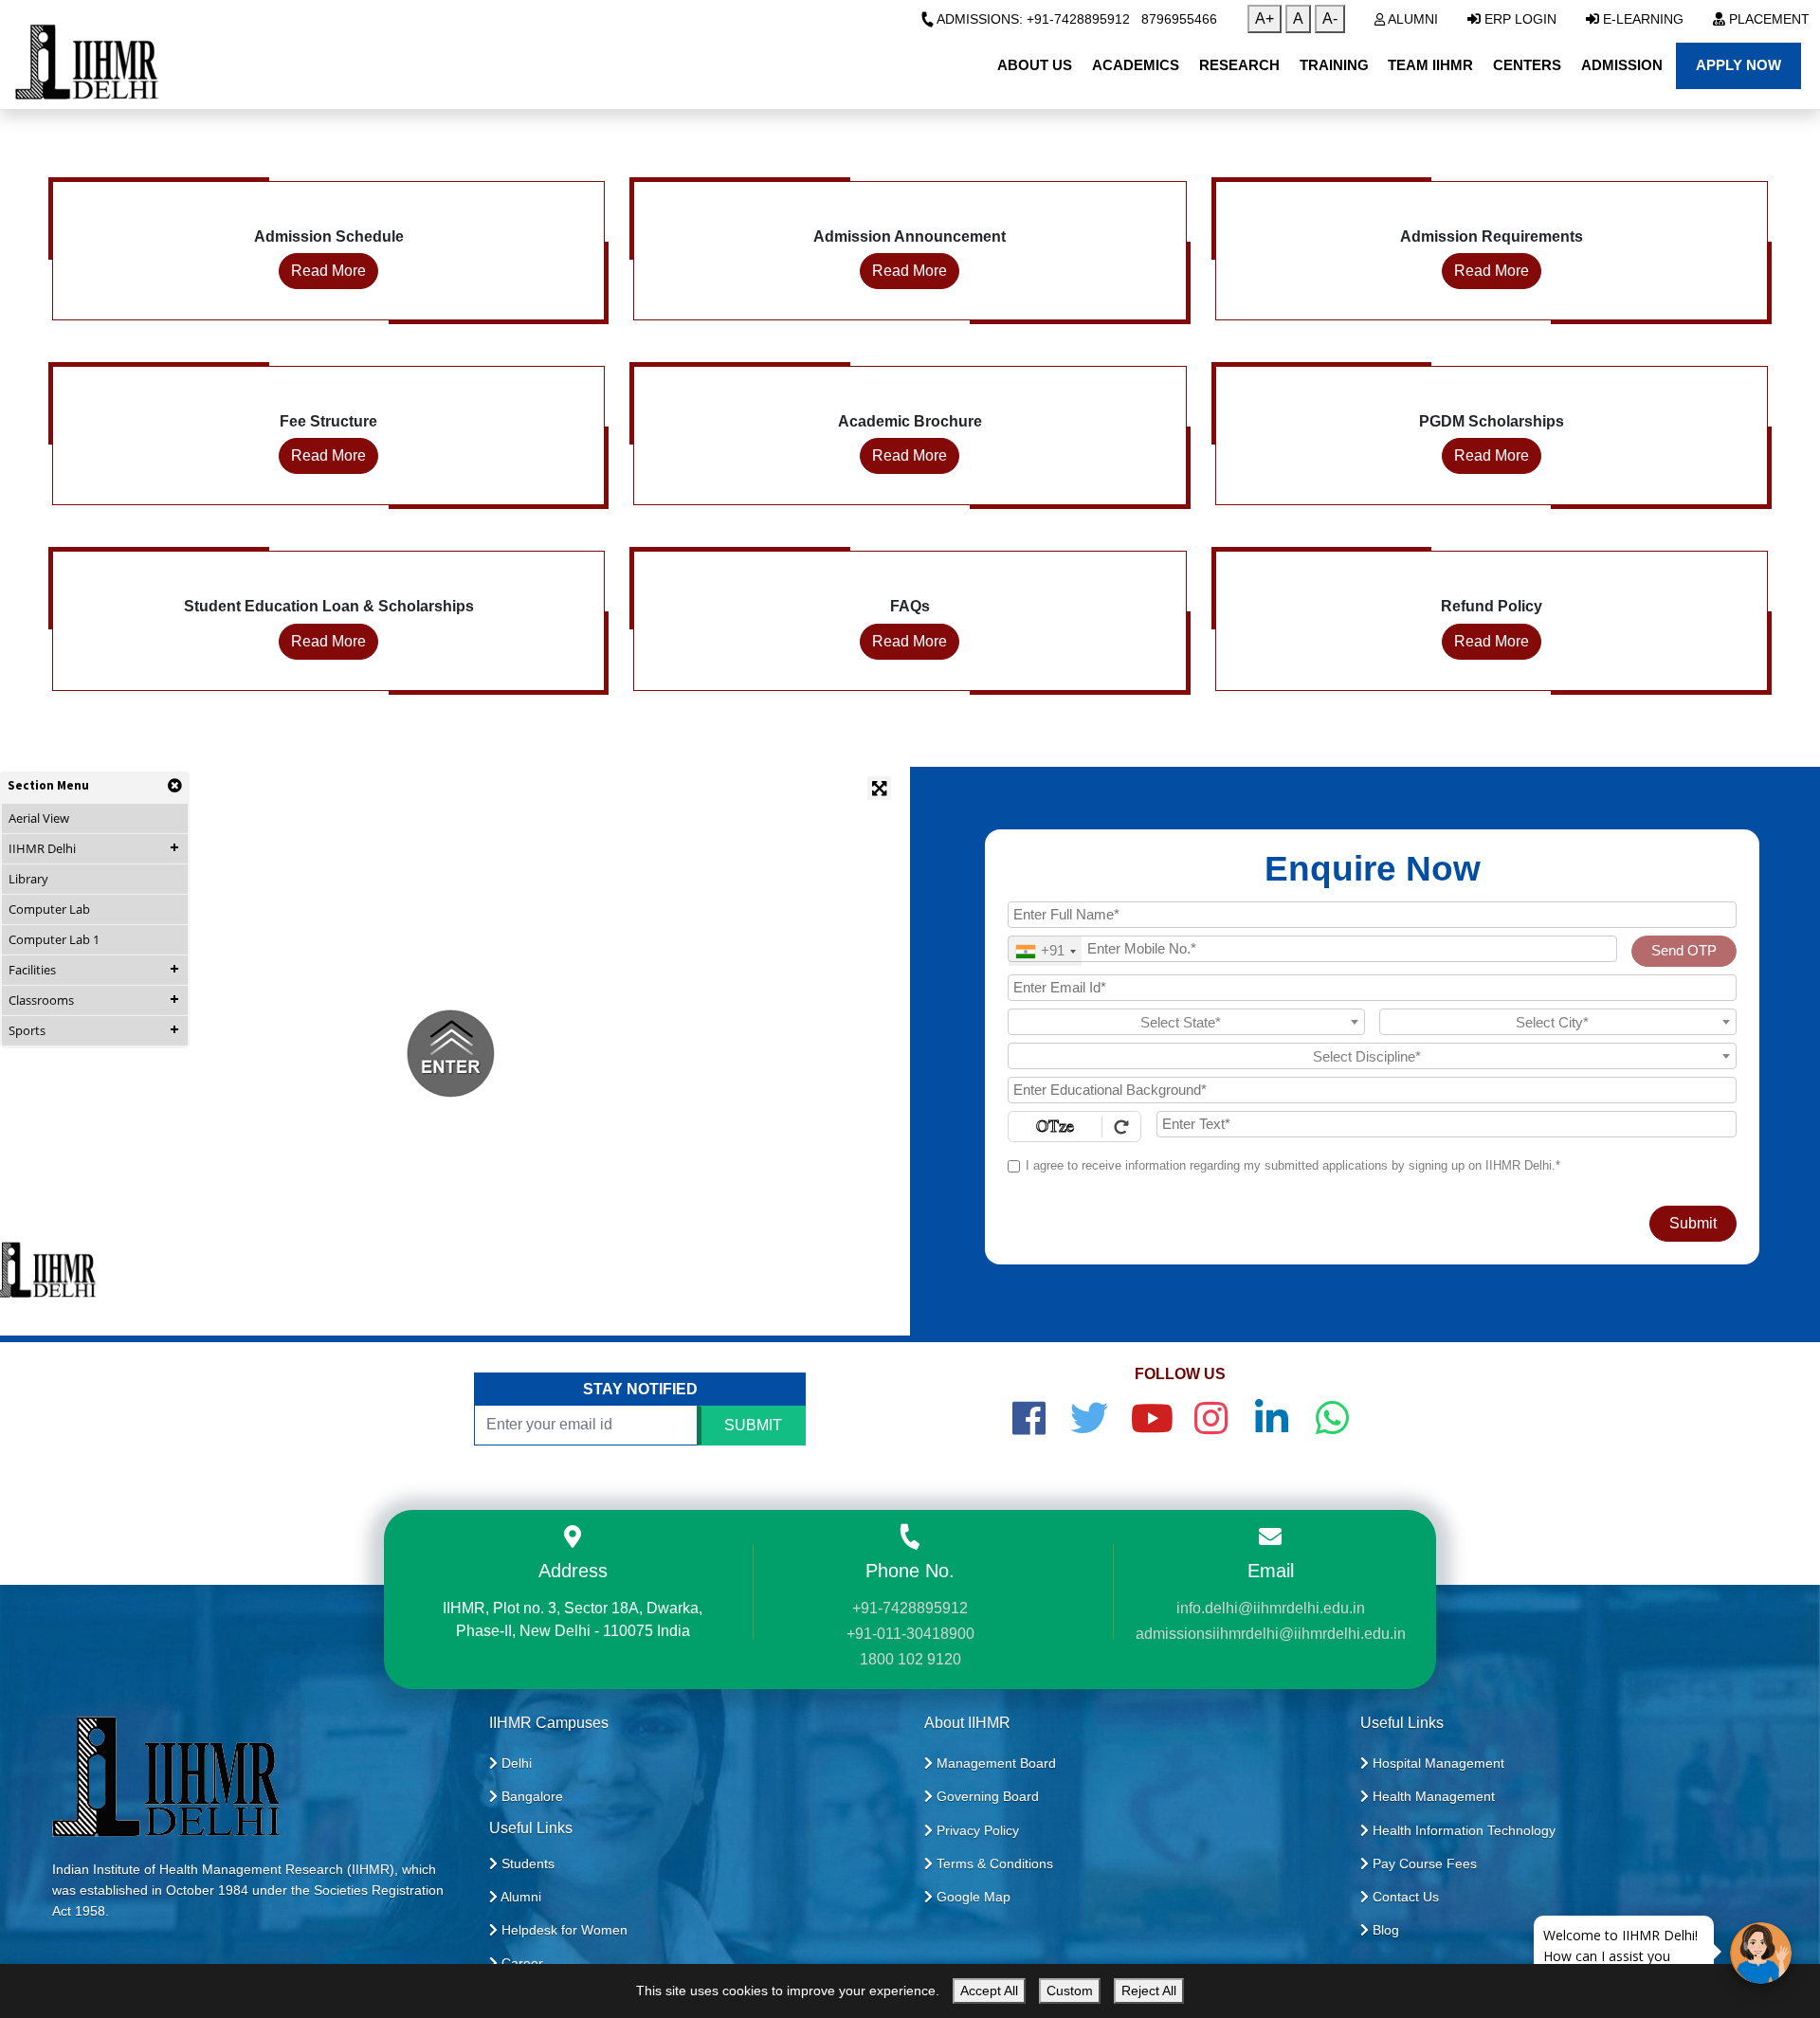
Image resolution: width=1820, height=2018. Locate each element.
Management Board (994, 1763)
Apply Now (1738, 65)
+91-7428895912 (910, 1608)
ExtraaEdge (1587, 1956)
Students (526, 1863)
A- (1330, 18)
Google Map (972, 1897)
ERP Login (1519, 19)
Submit (1693, 1223)
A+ (1265, 18)
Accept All (989, 1991)
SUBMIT (753, 1425)
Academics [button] (1136, 65)
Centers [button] (1527, 65)
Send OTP (1684, 951)
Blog (1384, 1930)
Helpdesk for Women (563, 1930)
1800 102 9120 (910, 1659)
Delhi (515, 1763)
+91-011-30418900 (910, 1634)
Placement (1767, 19)
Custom (1070, 1991)
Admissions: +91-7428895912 (1032, 19)
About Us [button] (1035, 65)
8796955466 (1179, 19)
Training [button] (1334, 65)
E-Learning (1641, 19)
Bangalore (530, 1796)
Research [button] (1239, 65)
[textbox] (1186, 1023)
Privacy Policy (976, 1830)
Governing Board (986, 1796)
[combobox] (1045, 951)
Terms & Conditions (993, 1863)
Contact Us (1404, 1897)
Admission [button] (1622, 65)
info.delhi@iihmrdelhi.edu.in (1271, 1608)
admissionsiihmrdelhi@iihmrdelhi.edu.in (1271, 1634)
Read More (328, 271)
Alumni (1411, 19)
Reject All (1149, 1991)
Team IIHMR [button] (1430, 65)
